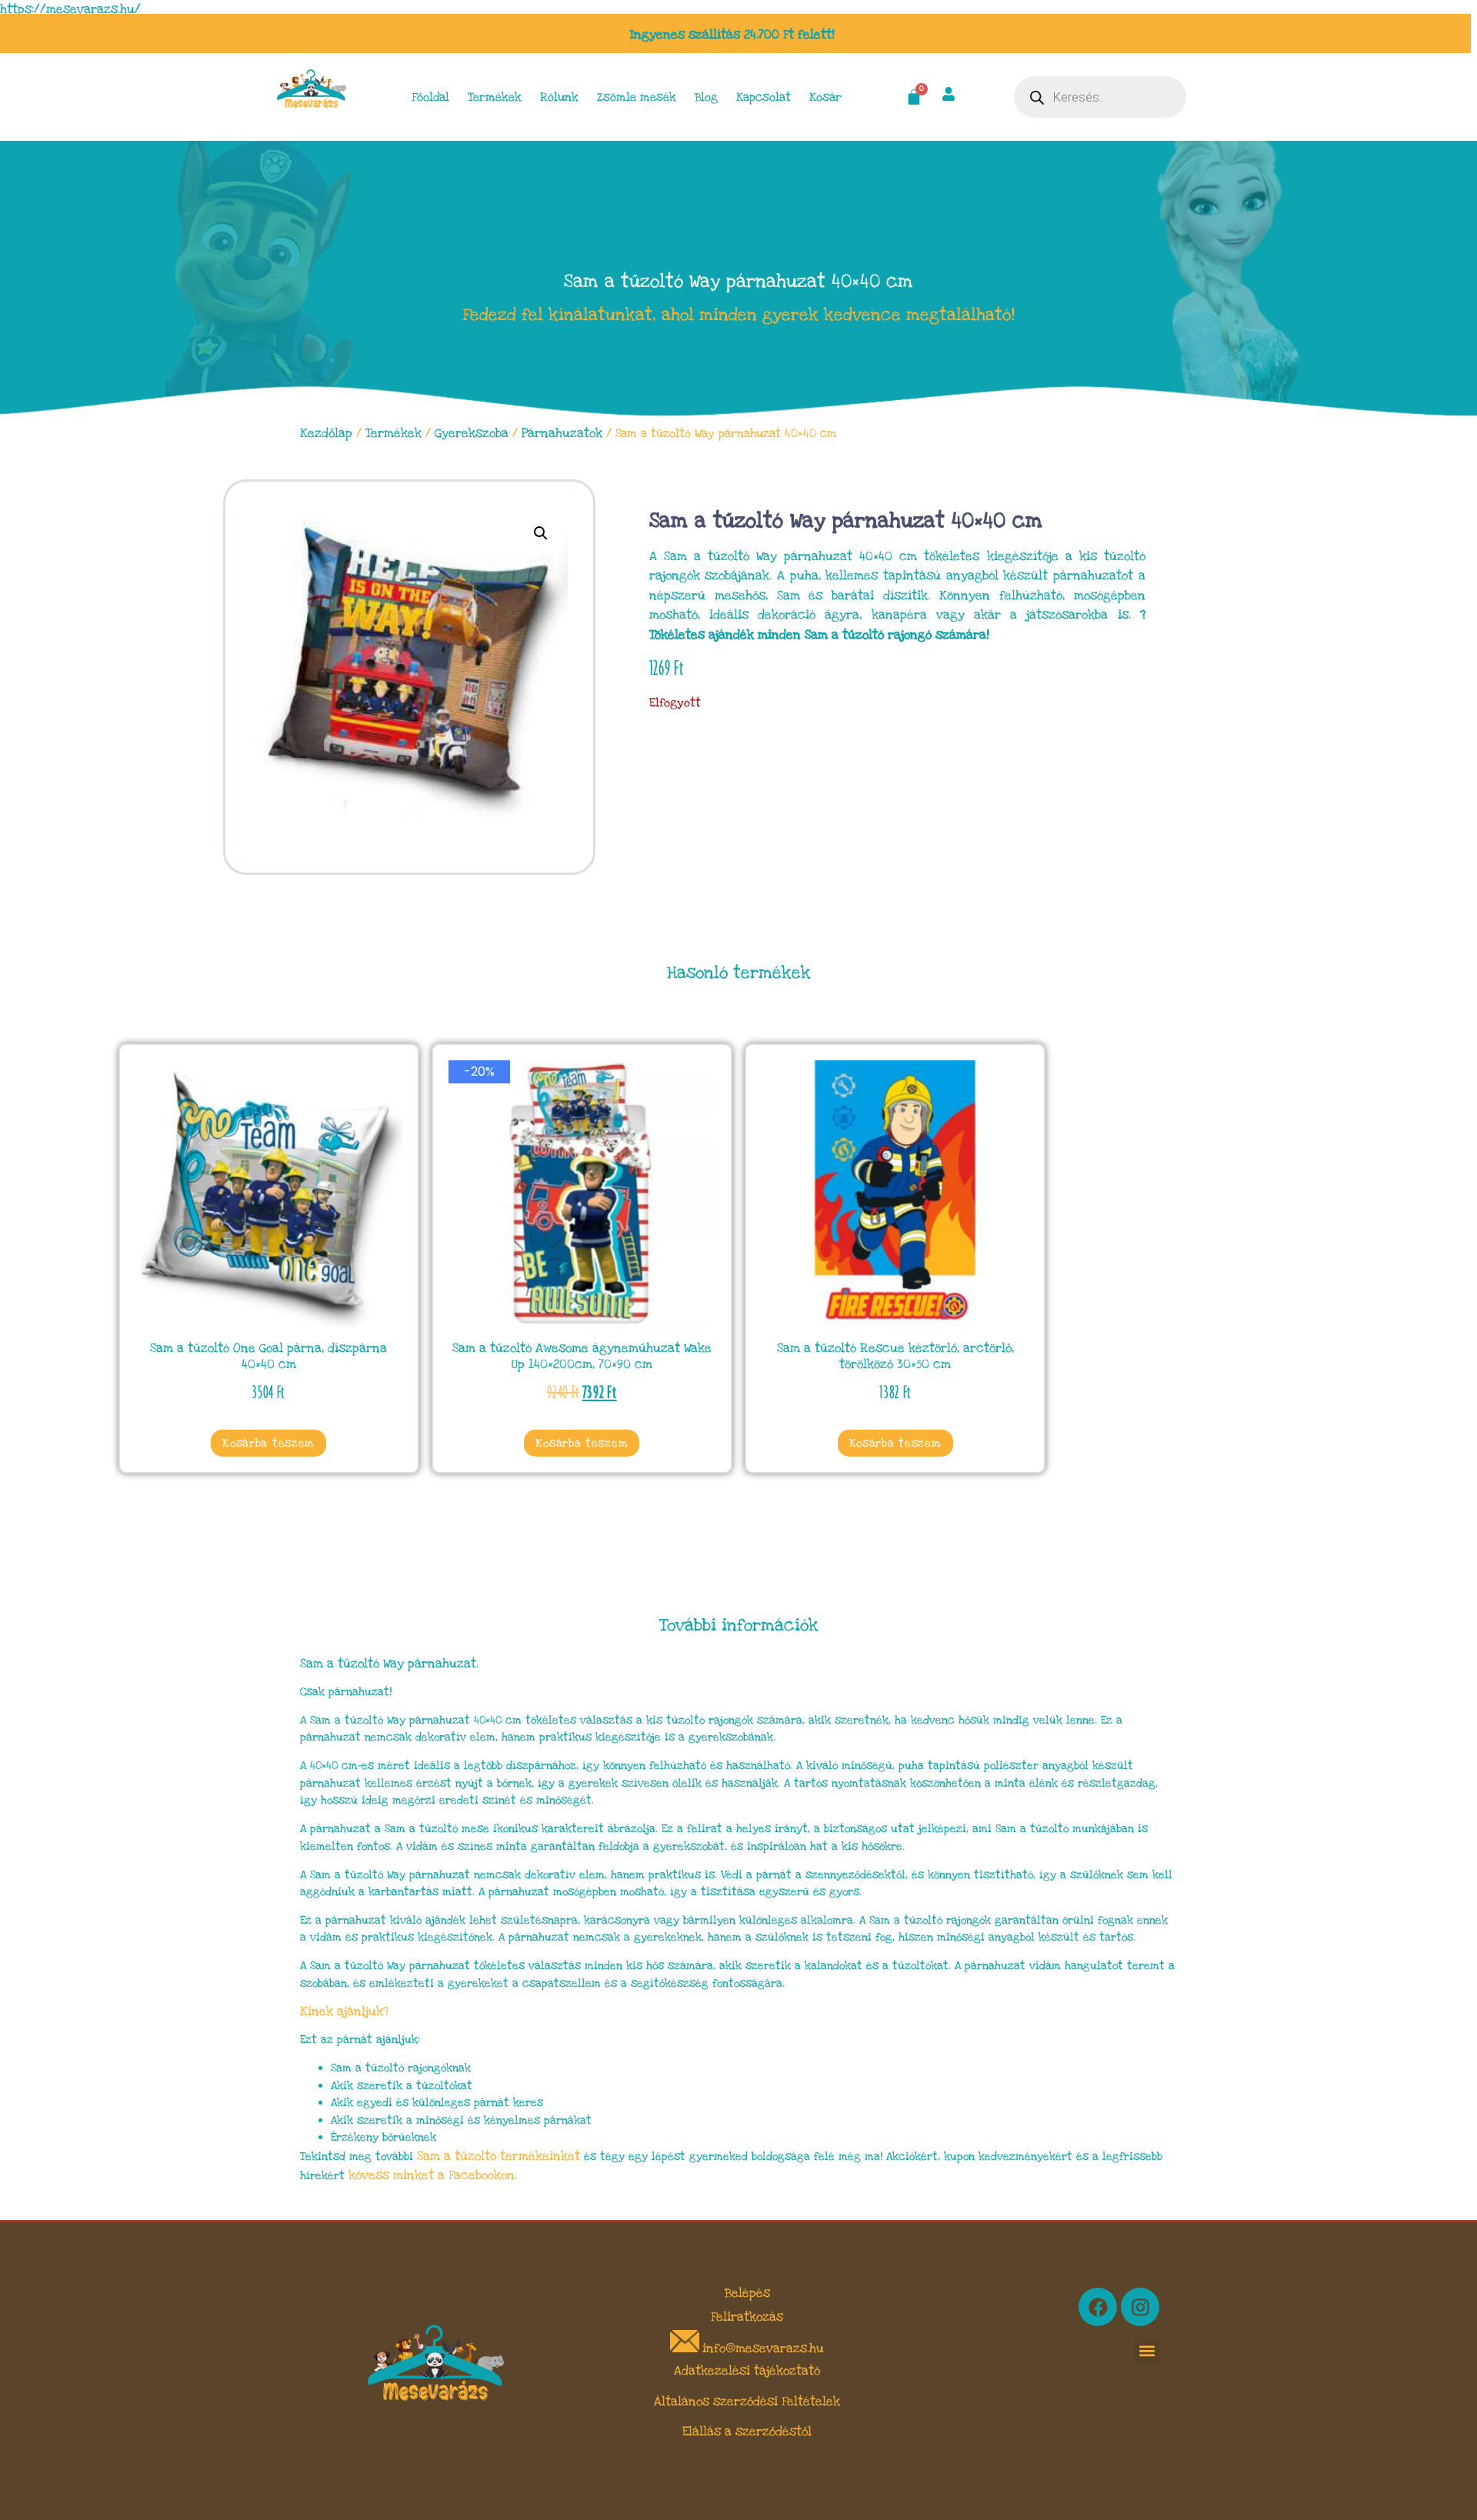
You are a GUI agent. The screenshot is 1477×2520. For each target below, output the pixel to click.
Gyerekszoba (472, 433)
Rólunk (559, 97)
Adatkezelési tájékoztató (747, 2371)
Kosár (825, 97)
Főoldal (430, 97)
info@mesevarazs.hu (763, 2348)
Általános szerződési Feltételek (747, 2402)
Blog (706, 97)
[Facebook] (1098, 2307)
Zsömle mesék (637, 97)
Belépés (747, 2293)
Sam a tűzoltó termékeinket (498, 2156)
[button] (541, 533)
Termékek (495, 97)
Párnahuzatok (562, 433)
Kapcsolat (764, 97)
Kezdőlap (326, 433)
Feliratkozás (747, 2317)
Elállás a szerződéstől (747, 2432)
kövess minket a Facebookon (432, 2175)
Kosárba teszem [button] (268, 1443)
